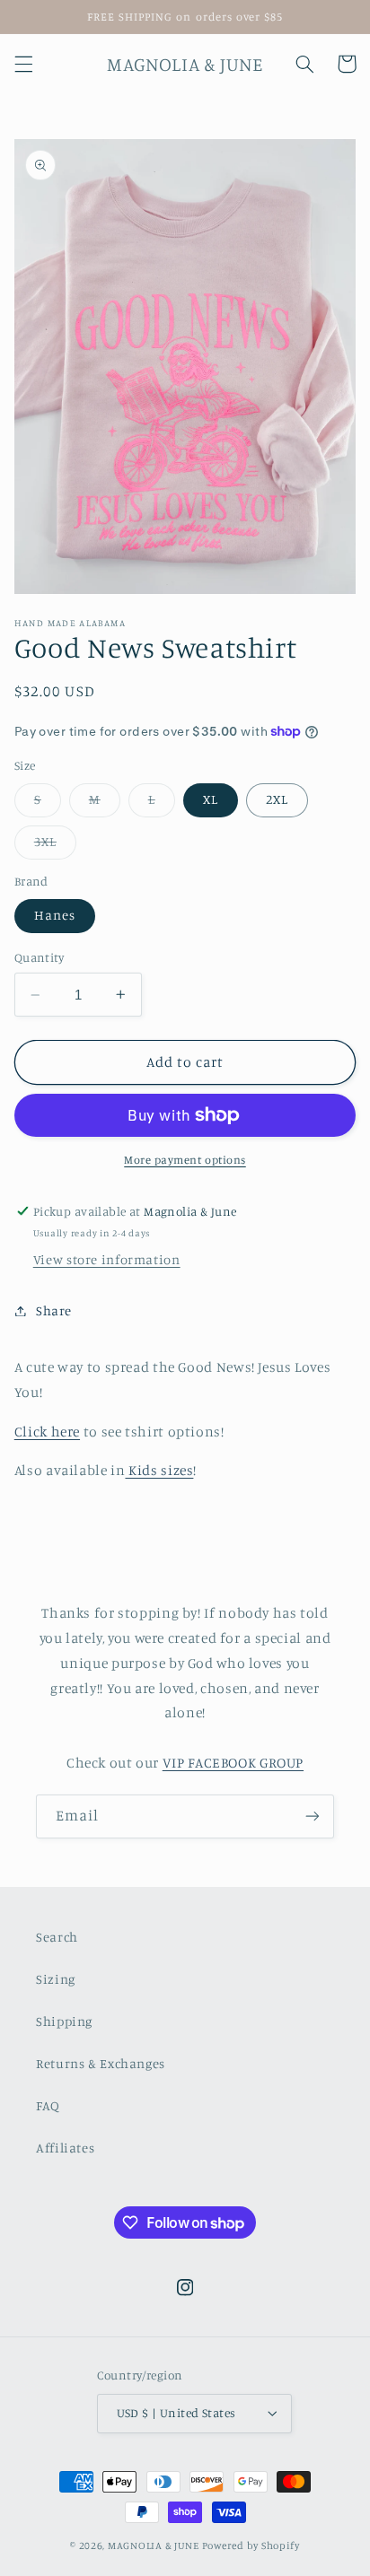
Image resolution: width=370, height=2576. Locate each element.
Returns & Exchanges (101, 2063)
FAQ (48, 2105)
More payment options (185, 1160)
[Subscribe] (313, 1816)
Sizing (56, 1979)
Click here (47, 1432)
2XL (277, 799)
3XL (55, 846)
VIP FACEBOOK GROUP (233, 1763)
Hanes (55, 915)
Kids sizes (159, 1470)
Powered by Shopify (251, 2545)
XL (211, 799)
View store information (107, 1259)
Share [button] (54, 1310)
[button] (23, 64)
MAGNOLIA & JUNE (154, 2545)
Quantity (39, 957)
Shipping (64, 2021)
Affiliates (65, 2148)
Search (57, 1937)
